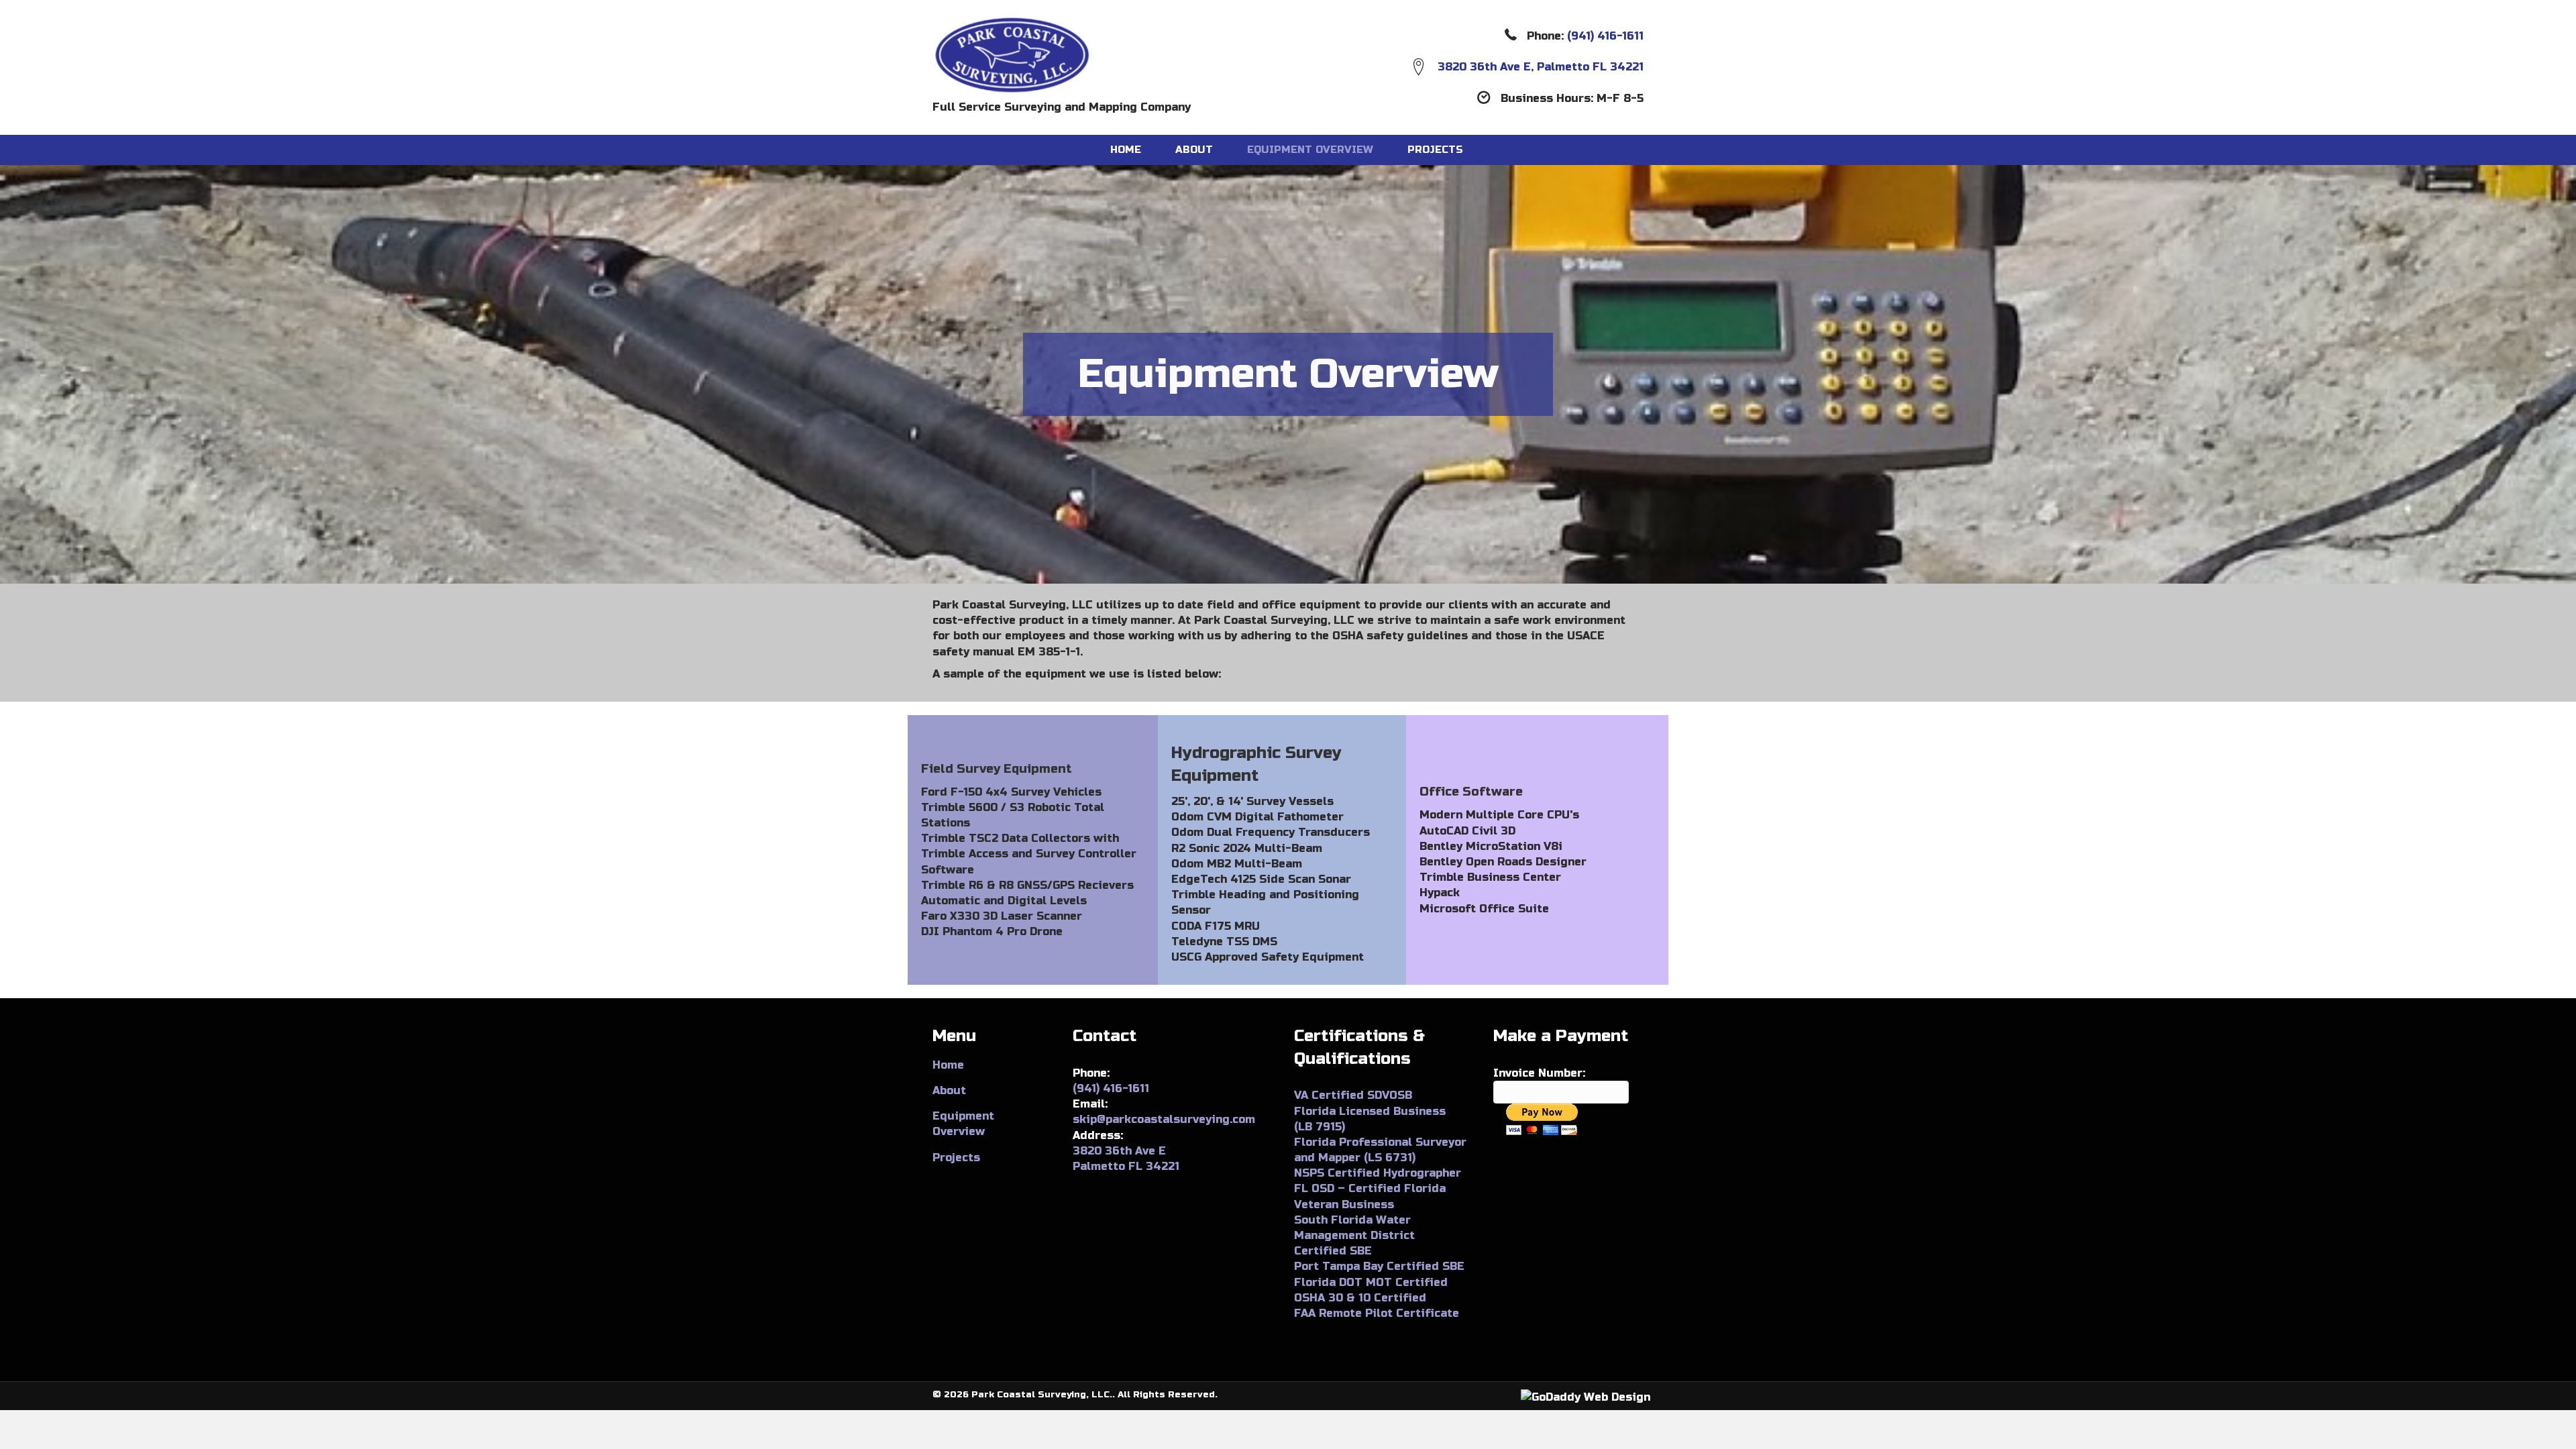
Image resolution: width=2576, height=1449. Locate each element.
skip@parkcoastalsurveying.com (1164, 1119)
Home (1126, 150)
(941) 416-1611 (1605, 36)
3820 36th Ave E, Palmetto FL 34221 (1541, 67)
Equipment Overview (1310, 150)
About (1194, 150)
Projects (1435, 150)
